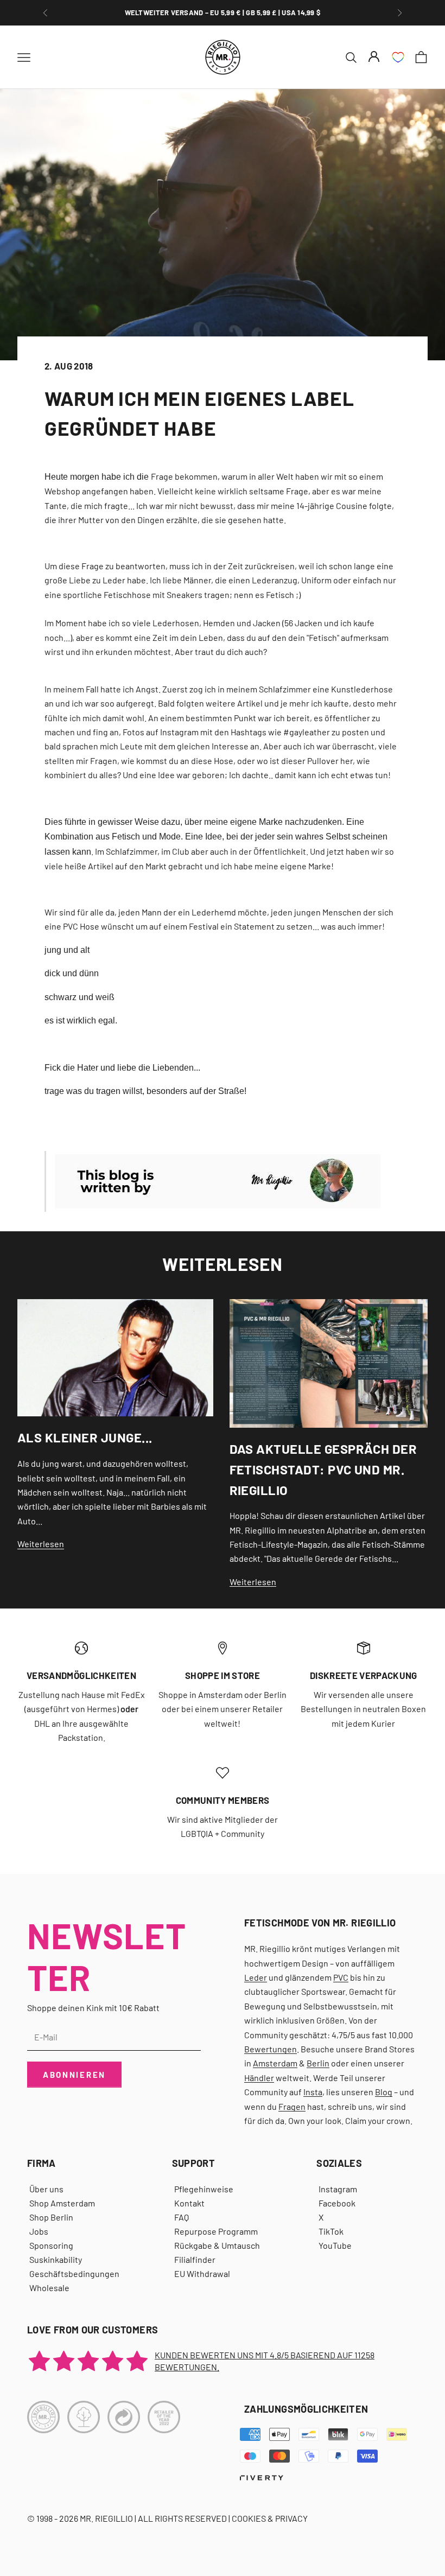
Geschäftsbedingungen (74, 2273)
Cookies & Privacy (270, 2518)
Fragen (292, 2106)
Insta (313, 2092)
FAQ (182, 2217)
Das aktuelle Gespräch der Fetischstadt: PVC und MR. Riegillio (323, 1469)
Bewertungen (271, 2049)
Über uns (46, 2189)
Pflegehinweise (204, 2189)
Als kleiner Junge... (85, 1437)
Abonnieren (74, 2075)
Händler (259, 2078)
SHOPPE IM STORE (223, 1675)
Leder (256, 1977)
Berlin (318, 2063)
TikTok (331, 2231)
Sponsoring (51, 2245)
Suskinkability (56, 2259)
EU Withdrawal (202, 2273)
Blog (384, 2092)
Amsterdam (275, 2063)
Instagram (338, 2189)
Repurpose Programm (216, 2231)
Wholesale (49, 2288)
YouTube (335, 2245)
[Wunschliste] (398, 57)
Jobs (39, 2231)
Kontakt (189, 2203)
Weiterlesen (41, 1544)
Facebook (337, 2203)
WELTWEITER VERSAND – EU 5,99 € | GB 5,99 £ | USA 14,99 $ (223, 12)
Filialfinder (195, 2259)
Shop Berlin (51, 2217)
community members (223, 1800)
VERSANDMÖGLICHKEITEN (81, 1675)
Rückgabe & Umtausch (217, 2245)
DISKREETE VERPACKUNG (364, 1675)
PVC (341, 1977)
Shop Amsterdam (62, 2203)
